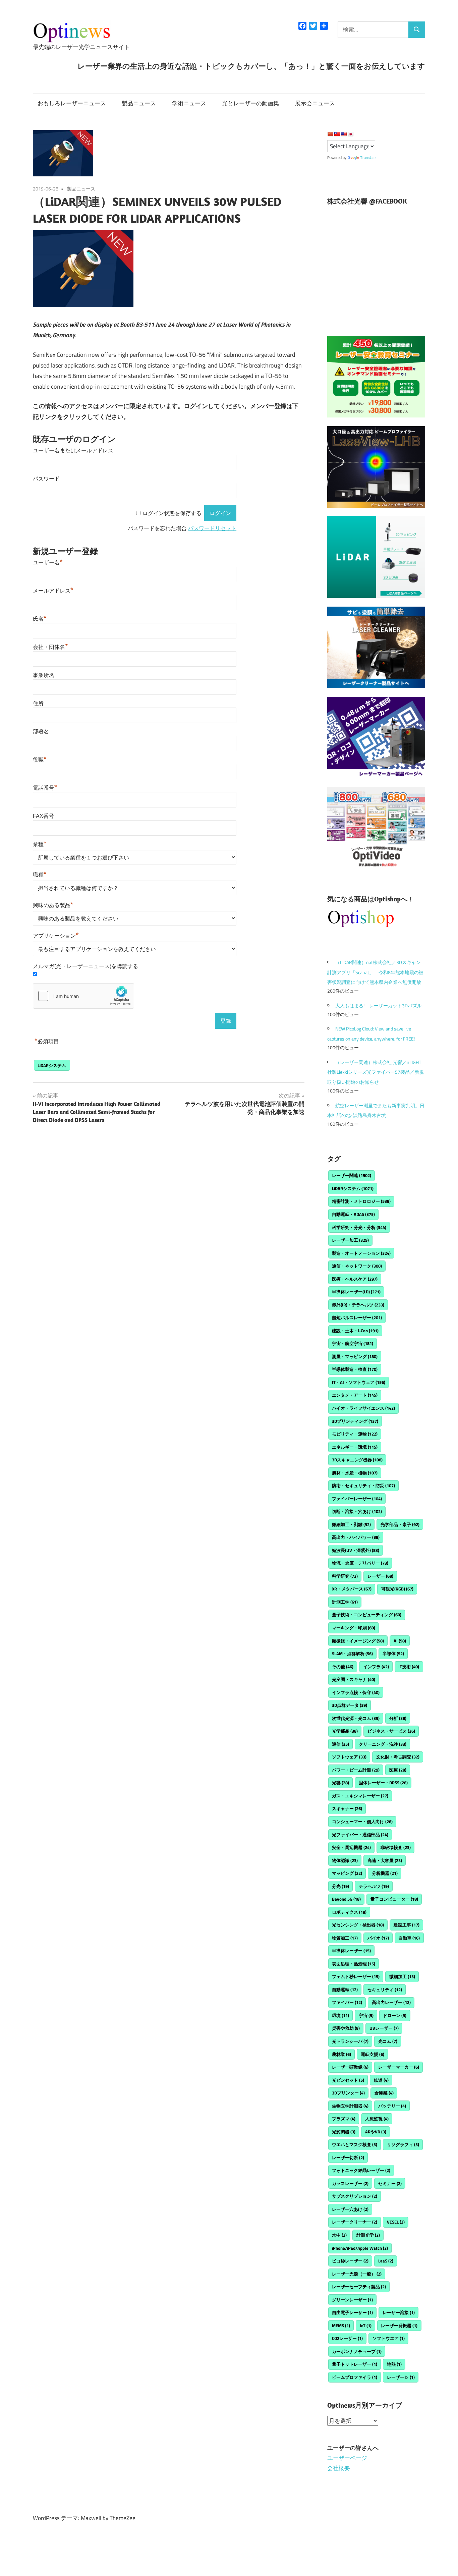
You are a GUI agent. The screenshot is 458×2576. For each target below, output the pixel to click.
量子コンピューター (394, 1899)
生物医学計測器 (350, 2106)
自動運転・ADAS (353, 1214)
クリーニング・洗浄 (383, 1744)
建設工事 (407, 1925)
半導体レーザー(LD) (356, 1292)
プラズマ (344, 2119)
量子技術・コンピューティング (367, 1615)
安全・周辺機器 (351, 1847)
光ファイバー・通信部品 (360, 1835)
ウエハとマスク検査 (355, 2144)
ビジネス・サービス (391, 1731)
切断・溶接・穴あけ (357, 1511)
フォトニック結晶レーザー (361, 2170)
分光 (340, 1886)
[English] (344, 134)
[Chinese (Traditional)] (337, 134)
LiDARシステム (52, 1065)
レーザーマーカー (399, 2067)
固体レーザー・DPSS (383, 1783)
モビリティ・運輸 (355, 1434)
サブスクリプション (355, 2196)
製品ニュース (139, 103)
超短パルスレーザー (357, 1318)
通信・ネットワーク (357, 1266)
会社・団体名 (50, 647)
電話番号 (45, 788)
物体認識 (345, 1860)
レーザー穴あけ (350, 2209)
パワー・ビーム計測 (356, 1770)
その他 (343, 1667)
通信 (340, 1744)
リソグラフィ (403, 2144)
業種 (40, 844)
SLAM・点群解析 (352, 1654)
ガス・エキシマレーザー (360, 1796)
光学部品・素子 (400, 1524)
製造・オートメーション (361, 1253)
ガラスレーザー (350, 2183)
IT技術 (409, 1667)
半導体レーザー (351, 1951)
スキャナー (347, 1808)
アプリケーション (56, 936)
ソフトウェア (349, 1757)
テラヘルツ (374, 1886)
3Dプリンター (348, 2093)
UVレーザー (384, 2028)
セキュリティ (385, 1990)
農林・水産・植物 (355, 1473)
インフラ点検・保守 (356, 1692)
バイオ (378, 1938)
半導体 (393, 1654)
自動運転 (345, 1990)
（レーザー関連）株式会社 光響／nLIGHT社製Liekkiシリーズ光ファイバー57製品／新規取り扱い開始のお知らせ (376, 1072)
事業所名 (44, 675)
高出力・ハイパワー (356, 1537)
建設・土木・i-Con (355, 1331)
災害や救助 (346, 2028)
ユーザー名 (48, 563)
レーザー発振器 (399, 2326)
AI (400, 1641)
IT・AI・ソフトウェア (359, 1382)
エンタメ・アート (355, 1395)
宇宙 (366, 2015)
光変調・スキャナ (354, 1679)
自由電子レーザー (352, 2312)
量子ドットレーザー (355, 2364)
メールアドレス (53, 591)
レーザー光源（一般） (357, 2274)
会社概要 (339, 2468)
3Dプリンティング (355, 1421)
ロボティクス (349, 1912)
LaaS (386, 2261)
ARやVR (376, 2132)
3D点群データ (350, 1705)
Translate (368, 158)
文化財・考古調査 (398, 1757)
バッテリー (392, 2106)
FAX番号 (43, 816)
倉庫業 (384, 2093)
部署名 (41, 732)
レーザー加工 (350, 1240)
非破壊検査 (396, 1847)
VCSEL (396, 2222)
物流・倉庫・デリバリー (360, 1563)
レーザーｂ (401, 2377)
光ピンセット (348, 2080)
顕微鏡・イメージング (358, 1641)
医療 (398, 1770)
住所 (38, 703)
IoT (366, 2326)
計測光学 (368, 2235)
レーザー (380, 1576)
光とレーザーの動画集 (250, 103)
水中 (339, 2235)
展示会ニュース (315, 103)
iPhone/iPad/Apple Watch (360, 2248)
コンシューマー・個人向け (362, 1822)
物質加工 (345, 1938)
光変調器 (344, 2132)
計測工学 (345, 1602)
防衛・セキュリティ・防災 (363, 1486)
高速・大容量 (385, 1860)
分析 (398, 1718)
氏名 (40, 619)
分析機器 (385, 1873)
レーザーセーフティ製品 (359, 2287)
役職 (40, 760)
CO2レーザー (347, 2338)
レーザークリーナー (355, 2222)
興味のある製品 (53, 905)
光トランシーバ (350, 2041)
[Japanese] (350, 134)
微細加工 (402, 1976)
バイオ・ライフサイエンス (363, 1408)
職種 (40, 875)
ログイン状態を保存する (172, 513)
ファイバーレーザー (357, 1499)
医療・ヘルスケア (355, 1279)
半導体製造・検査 (355, 1369)
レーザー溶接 (399, 2312)
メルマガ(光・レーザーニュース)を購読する (85, 966)
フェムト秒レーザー (356, 1976)
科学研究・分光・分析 (359, 1227)
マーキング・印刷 (354, 1628)
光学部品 (345, 1731)
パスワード (46, 479)
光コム (388, 2041)
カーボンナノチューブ (357, 2351)
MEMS (341, 2326)
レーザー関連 (352, 1175)
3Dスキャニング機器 (357, 1460)
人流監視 (377, 2119)
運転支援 (373, 2054)
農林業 (341, 2054)
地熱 (394, 2364)
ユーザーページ (347, 2458)
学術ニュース (189, 103)
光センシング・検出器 (358, 1925)
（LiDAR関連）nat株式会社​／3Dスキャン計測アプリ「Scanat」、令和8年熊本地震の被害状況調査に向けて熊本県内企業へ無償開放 (375, 972)
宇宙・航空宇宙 (353, 1343)
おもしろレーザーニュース (72, 103)
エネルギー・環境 (355, 1447)
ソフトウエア (389, 2338)
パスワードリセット (212, 528)
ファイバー (347, 2002)
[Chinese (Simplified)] (330, 134)
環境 (340, 2015)
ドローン (395, 2015)
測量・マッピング (355, 1356)
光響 (340, 1783)
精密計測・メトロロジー (361, 1201)
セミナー (390, 2183)
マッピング (347, 1873)
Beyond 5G (346, 1899)
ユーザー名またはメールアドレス (73, 451)
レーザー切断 (348, 2158)
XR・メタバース (352, 1589)
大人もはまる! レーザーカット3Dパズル (379, 1005)
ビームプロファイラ (355, 2377)
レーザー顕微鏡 (350, 2067)
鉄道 (381, 2080)
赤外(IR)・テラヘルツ (358, 1305)
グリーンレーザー (352, 2300)
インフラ (376, 1667)
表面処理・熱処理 (354, 1964)
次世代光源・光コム (356, 1718)
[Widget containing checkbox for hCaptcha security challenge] (83, 996)
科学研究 (345, 1576)
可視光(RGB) (397, 1589)
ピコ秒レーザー (350, 2261)
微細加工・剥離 (351, 1524)
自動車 (409, 1938)
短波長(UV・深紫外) (356, 1550)
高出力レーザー (391, 2002)
